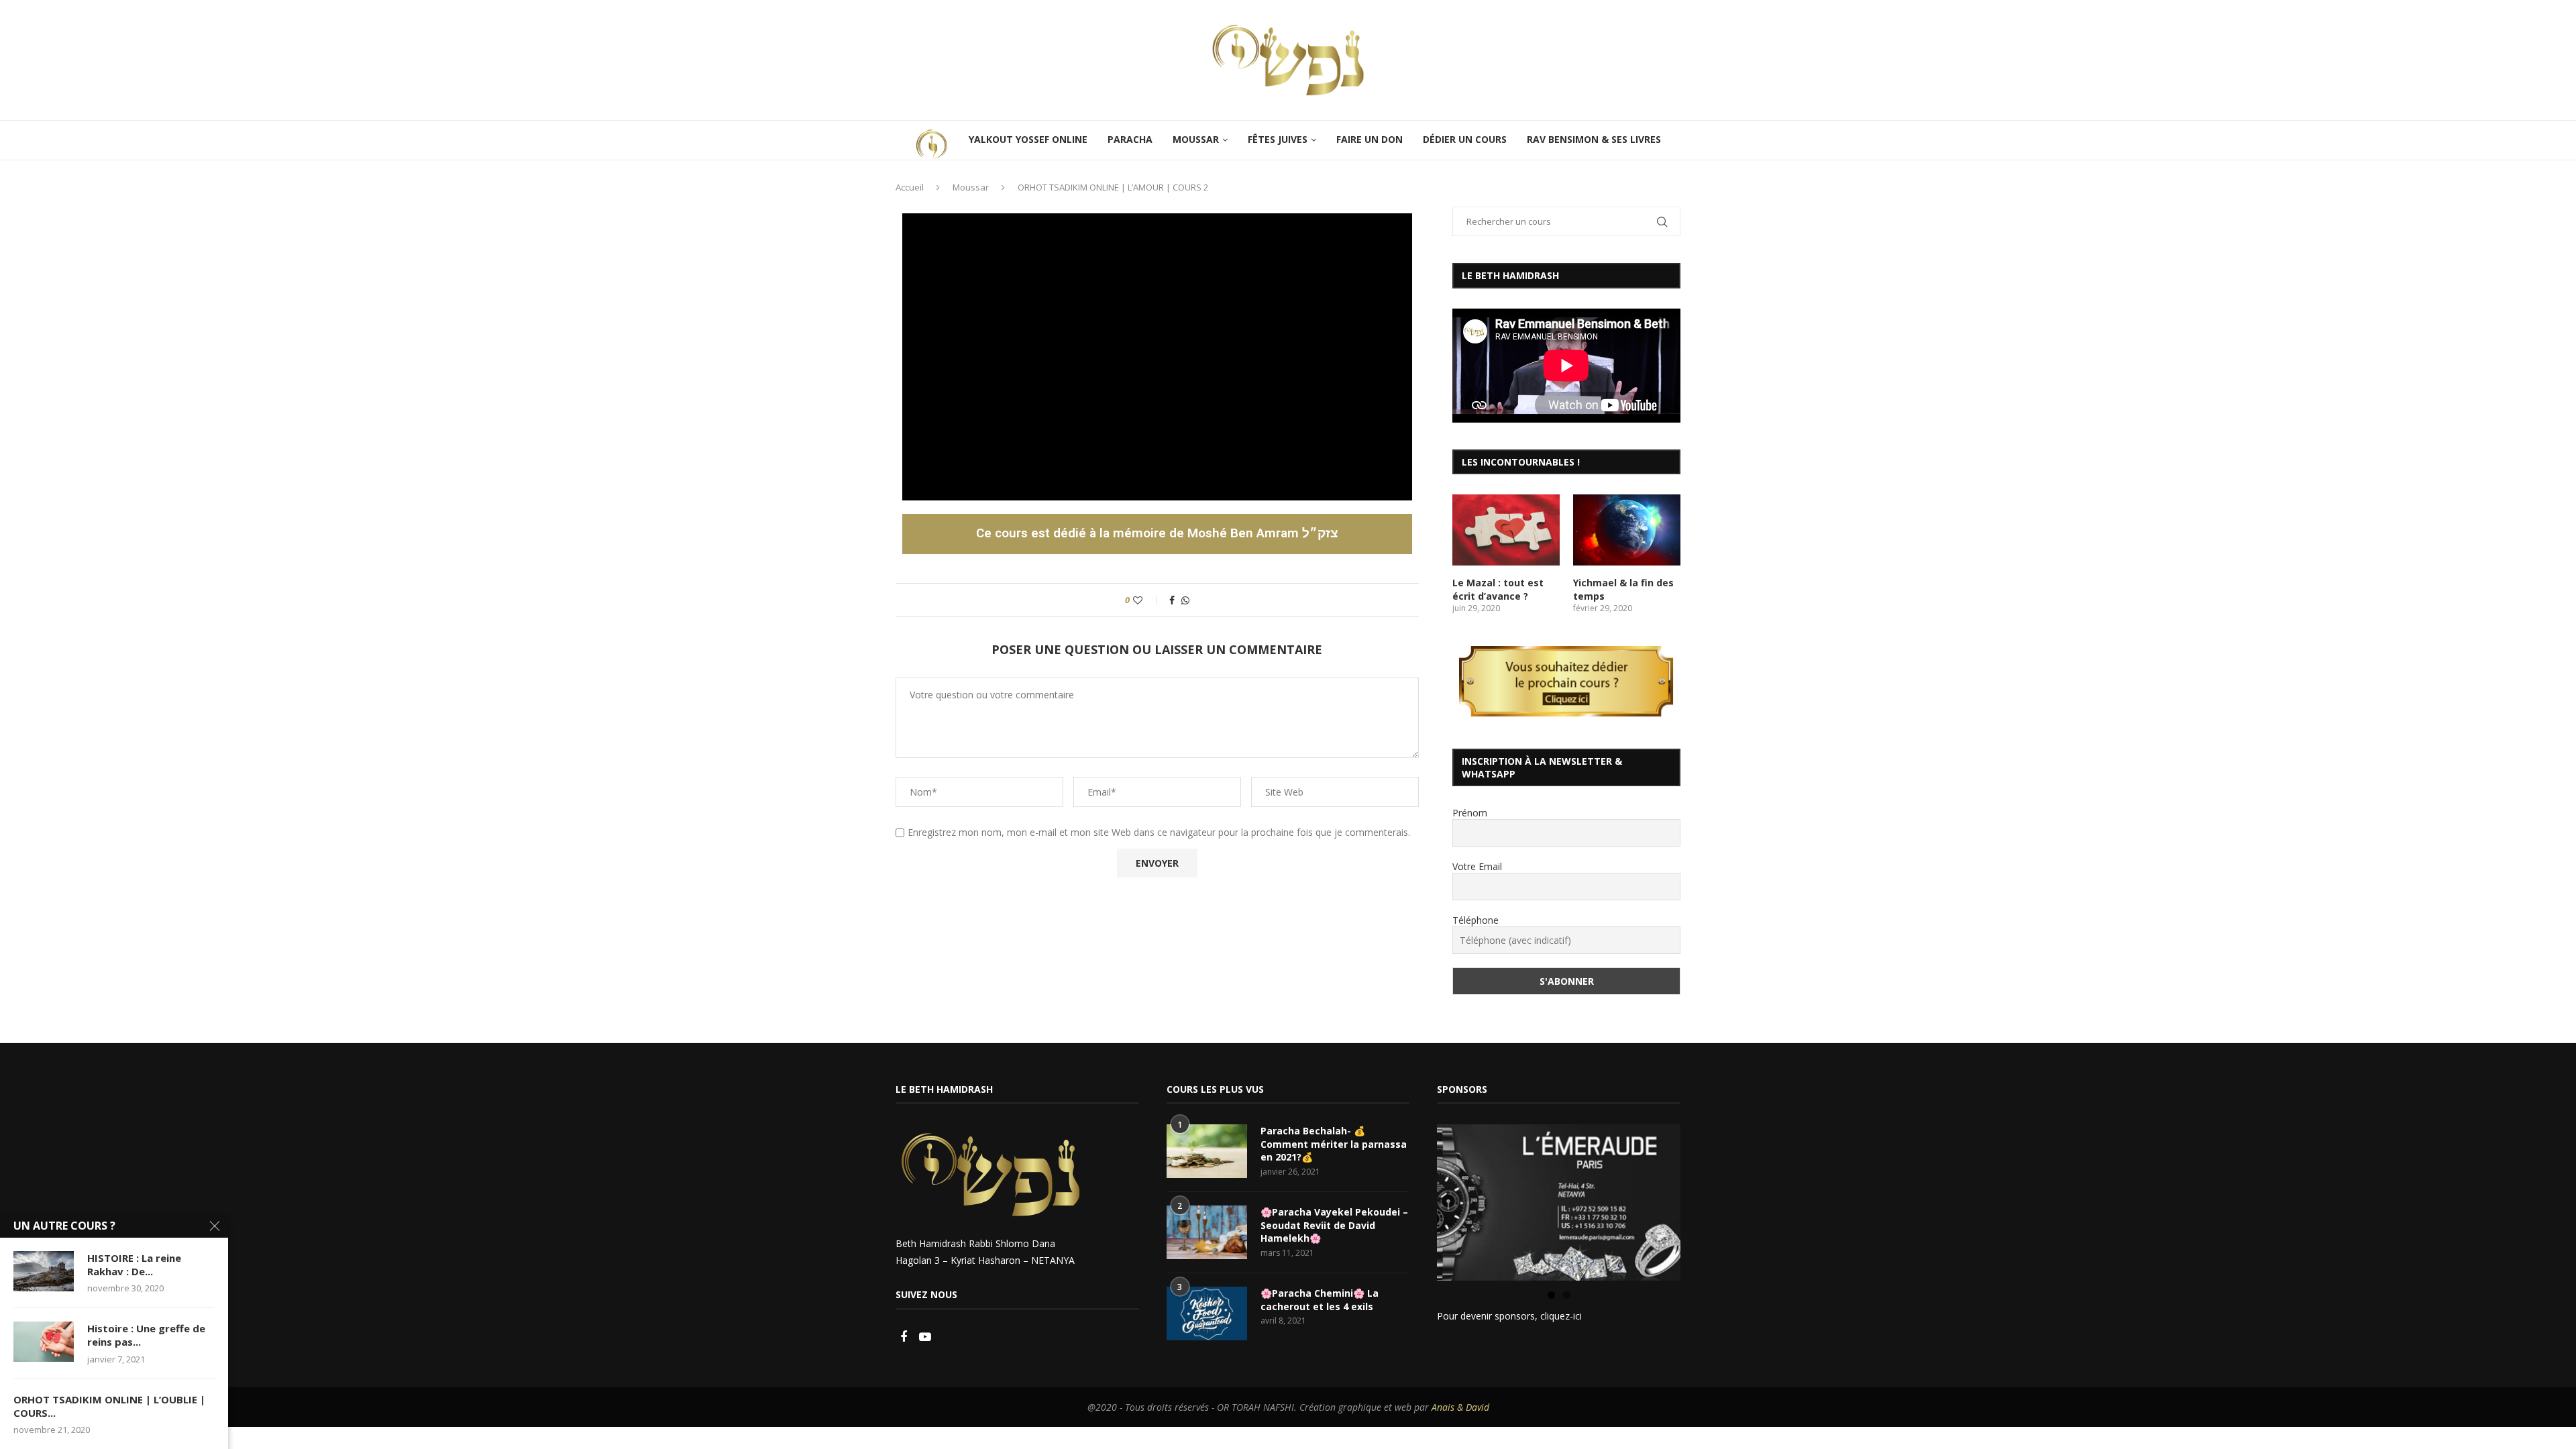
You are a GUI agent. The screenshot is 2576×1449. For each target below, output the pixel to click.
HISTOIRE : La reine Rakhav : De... (134, 1265)
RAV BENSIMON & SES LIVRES (1594, 139)
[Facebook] (905, 1337)
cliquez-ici (1561, 1316)
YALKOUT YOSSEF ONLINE (1028, 139)
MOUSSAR (1196, 139)
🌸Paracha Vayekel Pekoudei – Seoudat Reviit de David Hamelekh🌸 (1334, 1225)
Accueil (910, 187)
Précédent (1413, 1199)
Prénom (1470, 813)
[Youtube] (925, 1337)
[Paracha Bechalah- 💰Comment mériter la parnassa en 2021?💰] (1207, 1151)
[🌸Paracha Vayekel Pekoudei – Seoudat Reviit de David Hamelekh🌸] (1207, 1232)
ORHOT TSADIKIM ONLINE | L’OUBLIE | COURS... (109, 1406)
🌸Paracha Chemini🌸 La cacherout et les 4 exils (1320, 1300)
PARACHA (1130, 139)
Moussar (971, 187)
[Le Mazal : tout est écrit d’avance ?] (1506, 530)
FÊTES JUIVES (1278, 139)
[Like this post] (1147, 600)
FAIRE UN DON (1370, 139)
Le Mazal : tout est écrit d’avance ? (1498, 589)
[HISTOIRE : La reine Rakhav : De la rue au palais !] (44, 1271)
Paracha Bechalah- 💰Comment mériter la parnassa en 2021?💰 (1334, 1144)
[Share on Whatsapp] (1185, 600)
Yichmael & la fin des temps (1623, 589)
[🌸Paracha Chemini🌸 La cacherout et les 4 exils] (1207, 1313)
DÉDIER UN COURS (1465, 139)
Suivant (1704, 1199)
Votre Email (1477, 866)
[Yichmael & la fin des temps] (1627, 530)
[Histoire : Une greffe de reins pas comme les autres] (44, 1342)
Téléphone (1475, 920)
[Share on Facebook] (1172, 600)
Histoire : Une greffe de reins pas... (146, 1335)
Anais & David (1460, 1407)
